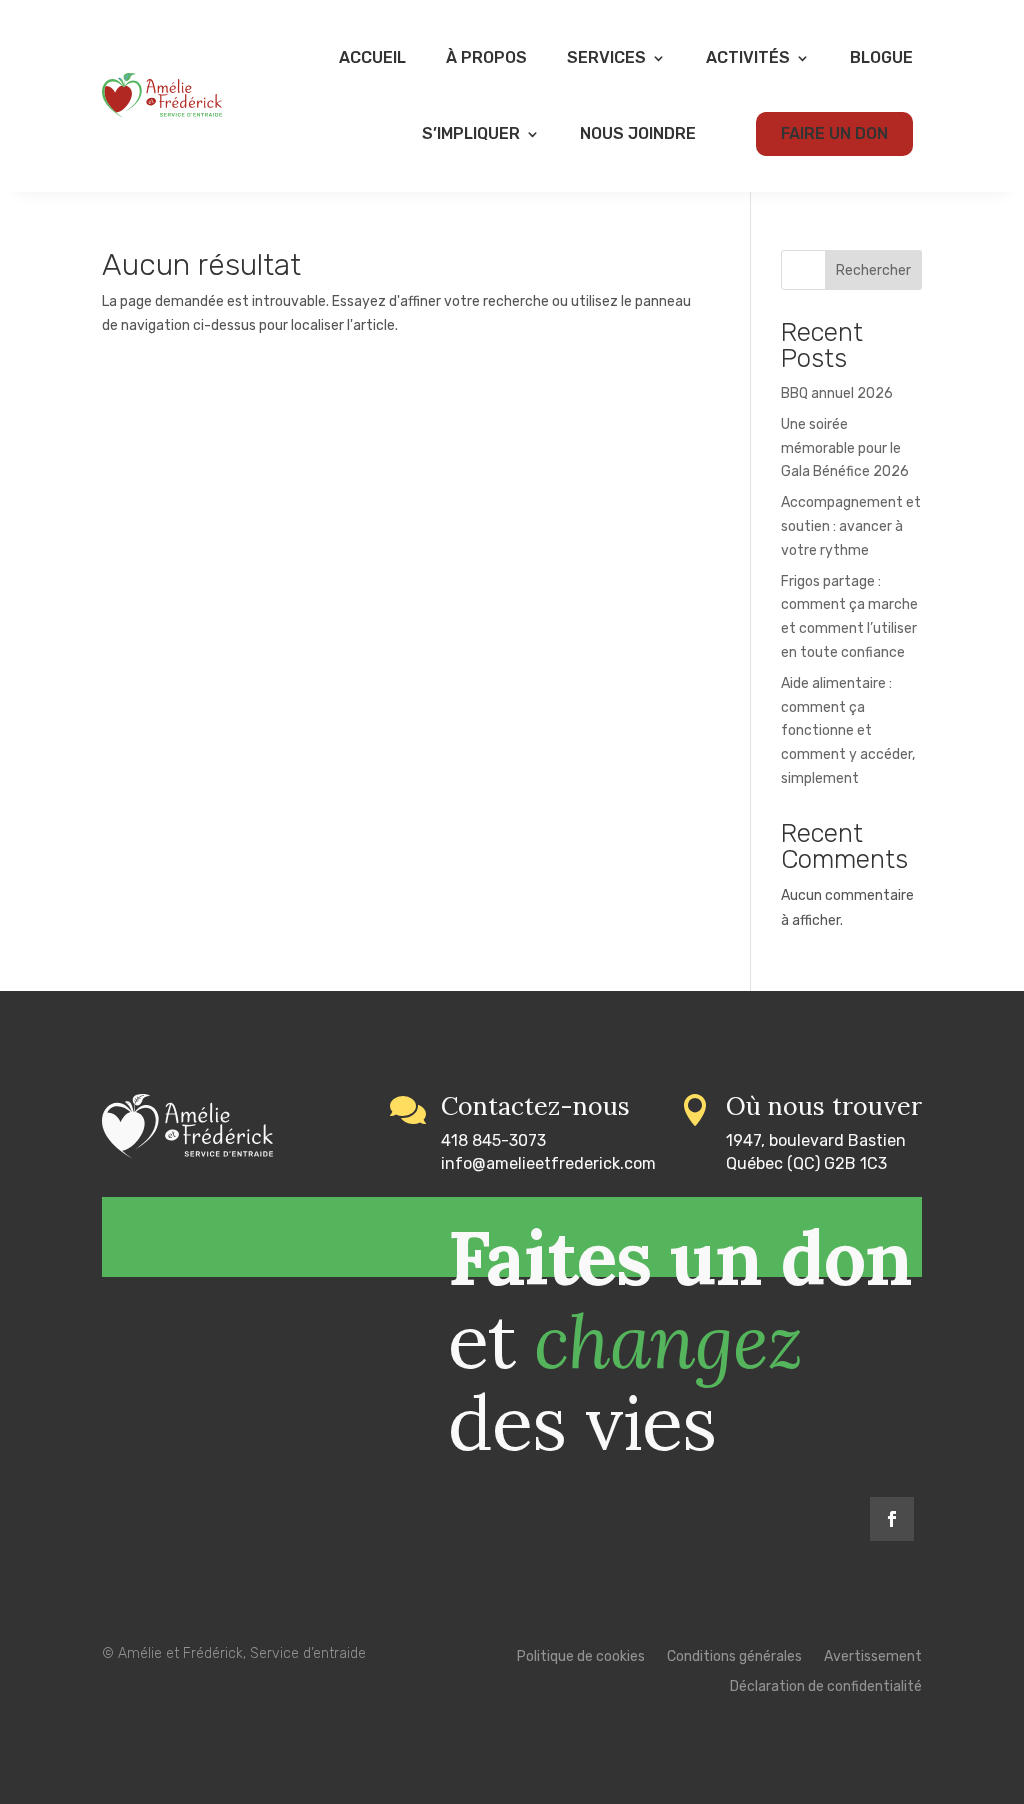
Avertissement (873, 1657)
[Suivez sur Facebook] (892, 1519)
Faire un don (834, 133)
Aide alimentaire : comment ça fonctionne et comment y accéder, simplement (848, 731)
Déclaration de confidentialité (826, 1687)
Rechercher (873, 270)
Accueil (372, 57)
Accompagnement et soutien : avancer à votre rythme (851, 526)
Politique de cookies (581, 1657)
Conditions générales (734, 1657)
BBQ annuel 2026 (837, 393)
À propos (486, 57)
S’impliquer (471, 133)
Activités (748, 57)
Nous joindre (638, 133)
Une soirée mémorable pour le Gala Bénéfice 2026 (845, 448)
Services (606, 57)
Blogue (881, 57)
